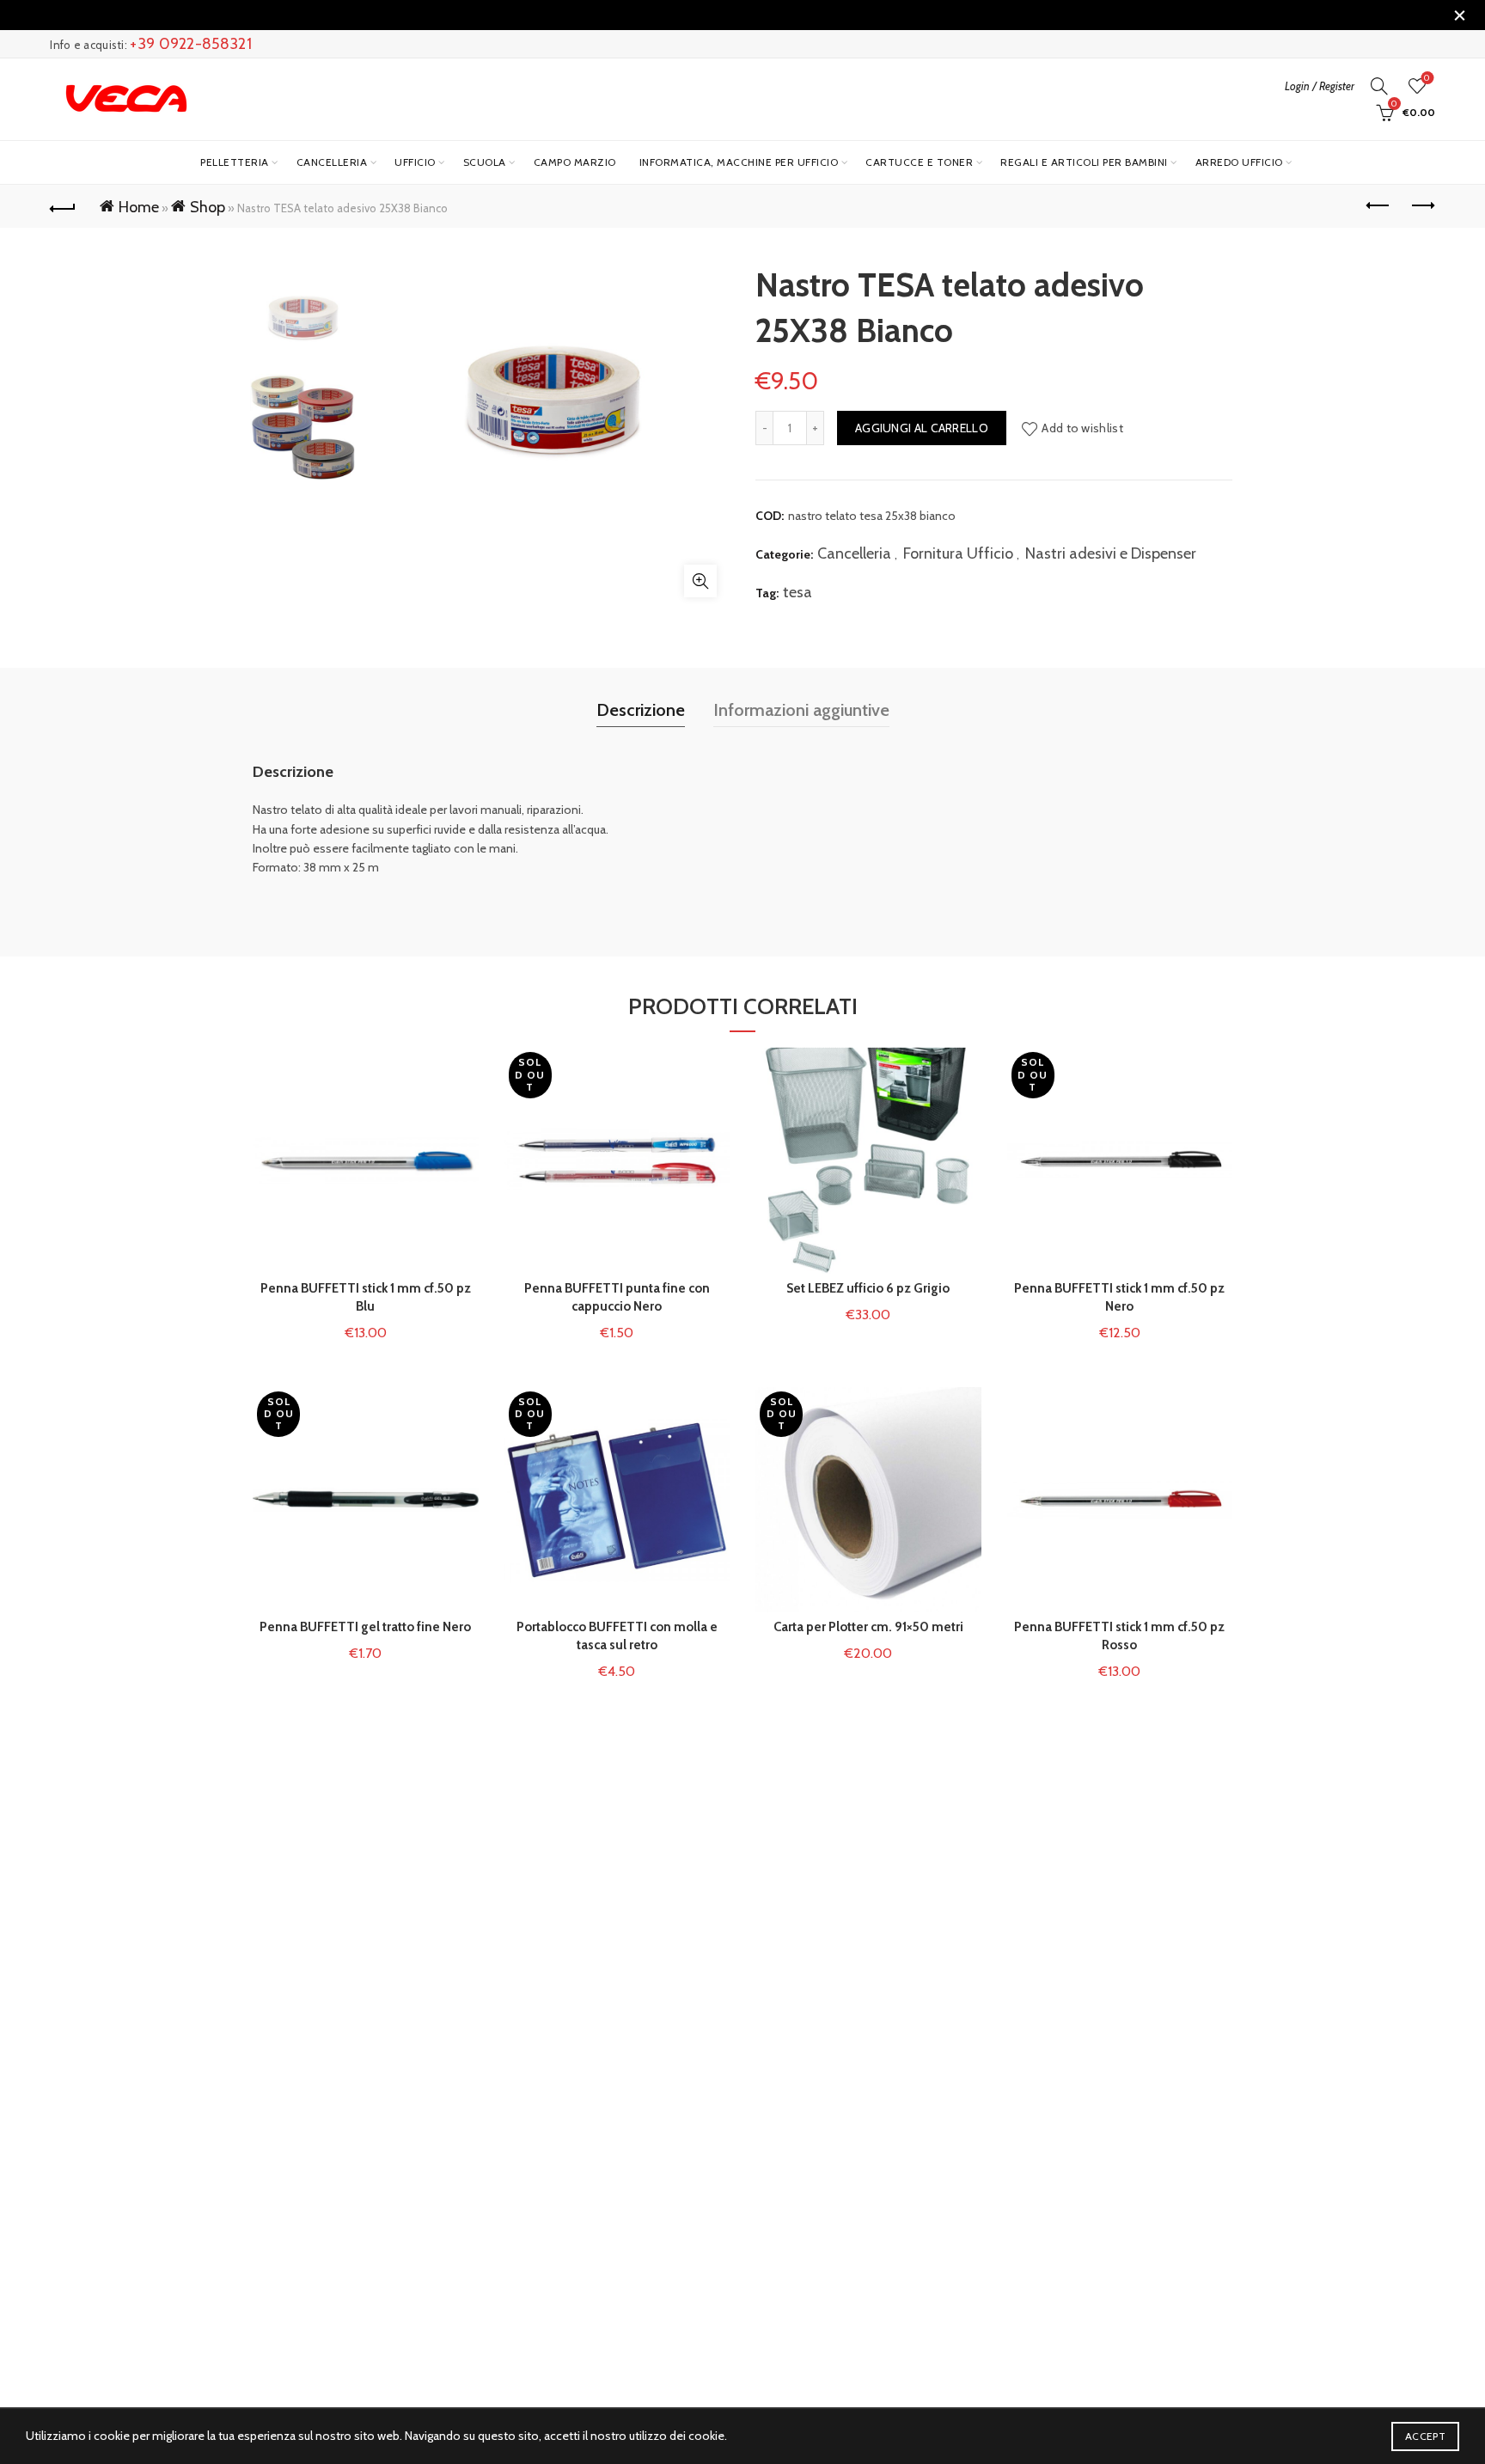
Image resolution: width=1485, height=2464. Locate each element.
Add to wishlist (1082, 428)
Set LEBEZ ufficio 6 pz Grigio (868, 1288)
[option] (302, 318)
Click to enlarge (700, 581)
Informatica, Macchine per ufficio (739, 162)
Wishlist (1427, 78)
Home (139, 207)
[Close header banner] (1459, 15)
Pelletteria (235, 162)
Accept (1425, 2436)
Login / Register (1320, 86)
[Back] (63, 206)
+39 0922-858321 (191, 44)
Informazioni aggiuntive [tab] (801, 710)
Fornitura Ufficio (958, 553)
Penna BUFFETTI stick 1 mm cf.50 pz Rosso (1119, 1636)
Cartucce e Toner (919, 162)
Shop (208, 207)
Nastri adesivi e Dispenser (1111, 553)
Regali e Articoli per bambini (1084, 162)
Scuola (485, 162)
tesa (797, 592)
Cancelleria (332, 162)
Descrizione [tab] (641, 710)
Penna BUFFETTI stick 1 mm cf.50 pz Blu (366, 1297)
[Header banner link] (717, 15)
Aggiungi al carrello (922, 428)
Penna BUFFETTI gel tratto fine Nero (365, 1627)
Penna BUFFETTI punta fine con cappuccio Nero (617, 1297)
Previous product (1379, 206)
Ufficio (415, 162)
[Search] (1379, 86)
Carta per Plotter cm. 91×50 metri (868, 1627)
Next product (1422, 206)
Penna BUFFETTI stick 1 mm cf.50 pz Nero (1119, 1297)
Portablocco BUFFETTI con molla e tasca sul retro (617, 1636)
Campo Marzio (575, 162)
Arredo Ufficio (1239, 162)
